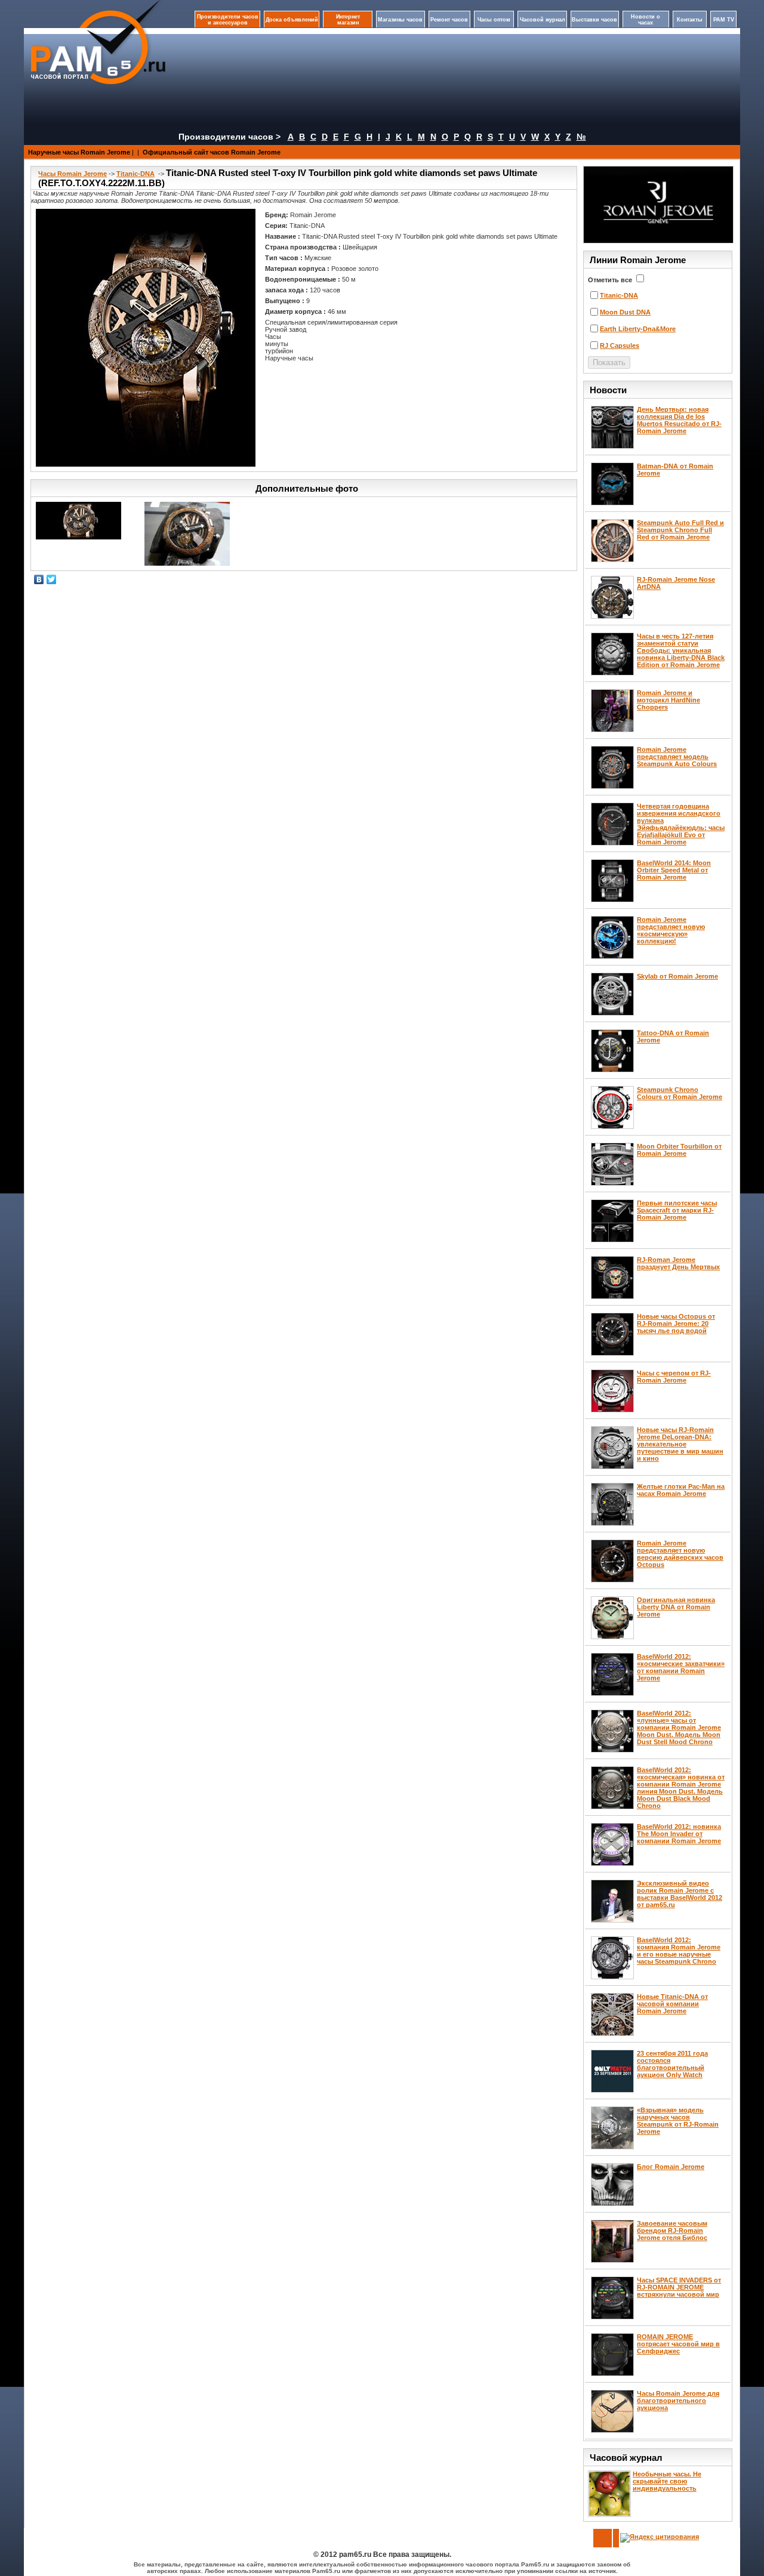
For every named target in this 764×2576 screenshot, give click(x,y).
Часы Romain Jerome (73, 174)
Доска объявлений (292, 20)
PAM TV (724, 20)
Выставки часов (594, 20)
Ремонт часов (449, 20)
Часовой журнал (543, 20)
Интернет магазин (348, 20)
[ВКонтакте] (39, 579)
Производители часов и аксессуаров (228, 20)
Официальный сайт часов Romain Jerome (212, 152)
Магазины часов (400, 20)
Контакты (690, 20)
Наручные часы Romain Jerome (79, 152)
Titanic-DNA (135, 174)
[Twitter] (52, 579)
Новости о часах (646, 20)
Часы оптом (494, 20)
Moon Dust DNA (625, 312)
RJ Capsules (620, 345)
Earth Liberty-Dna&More (638, 329)
